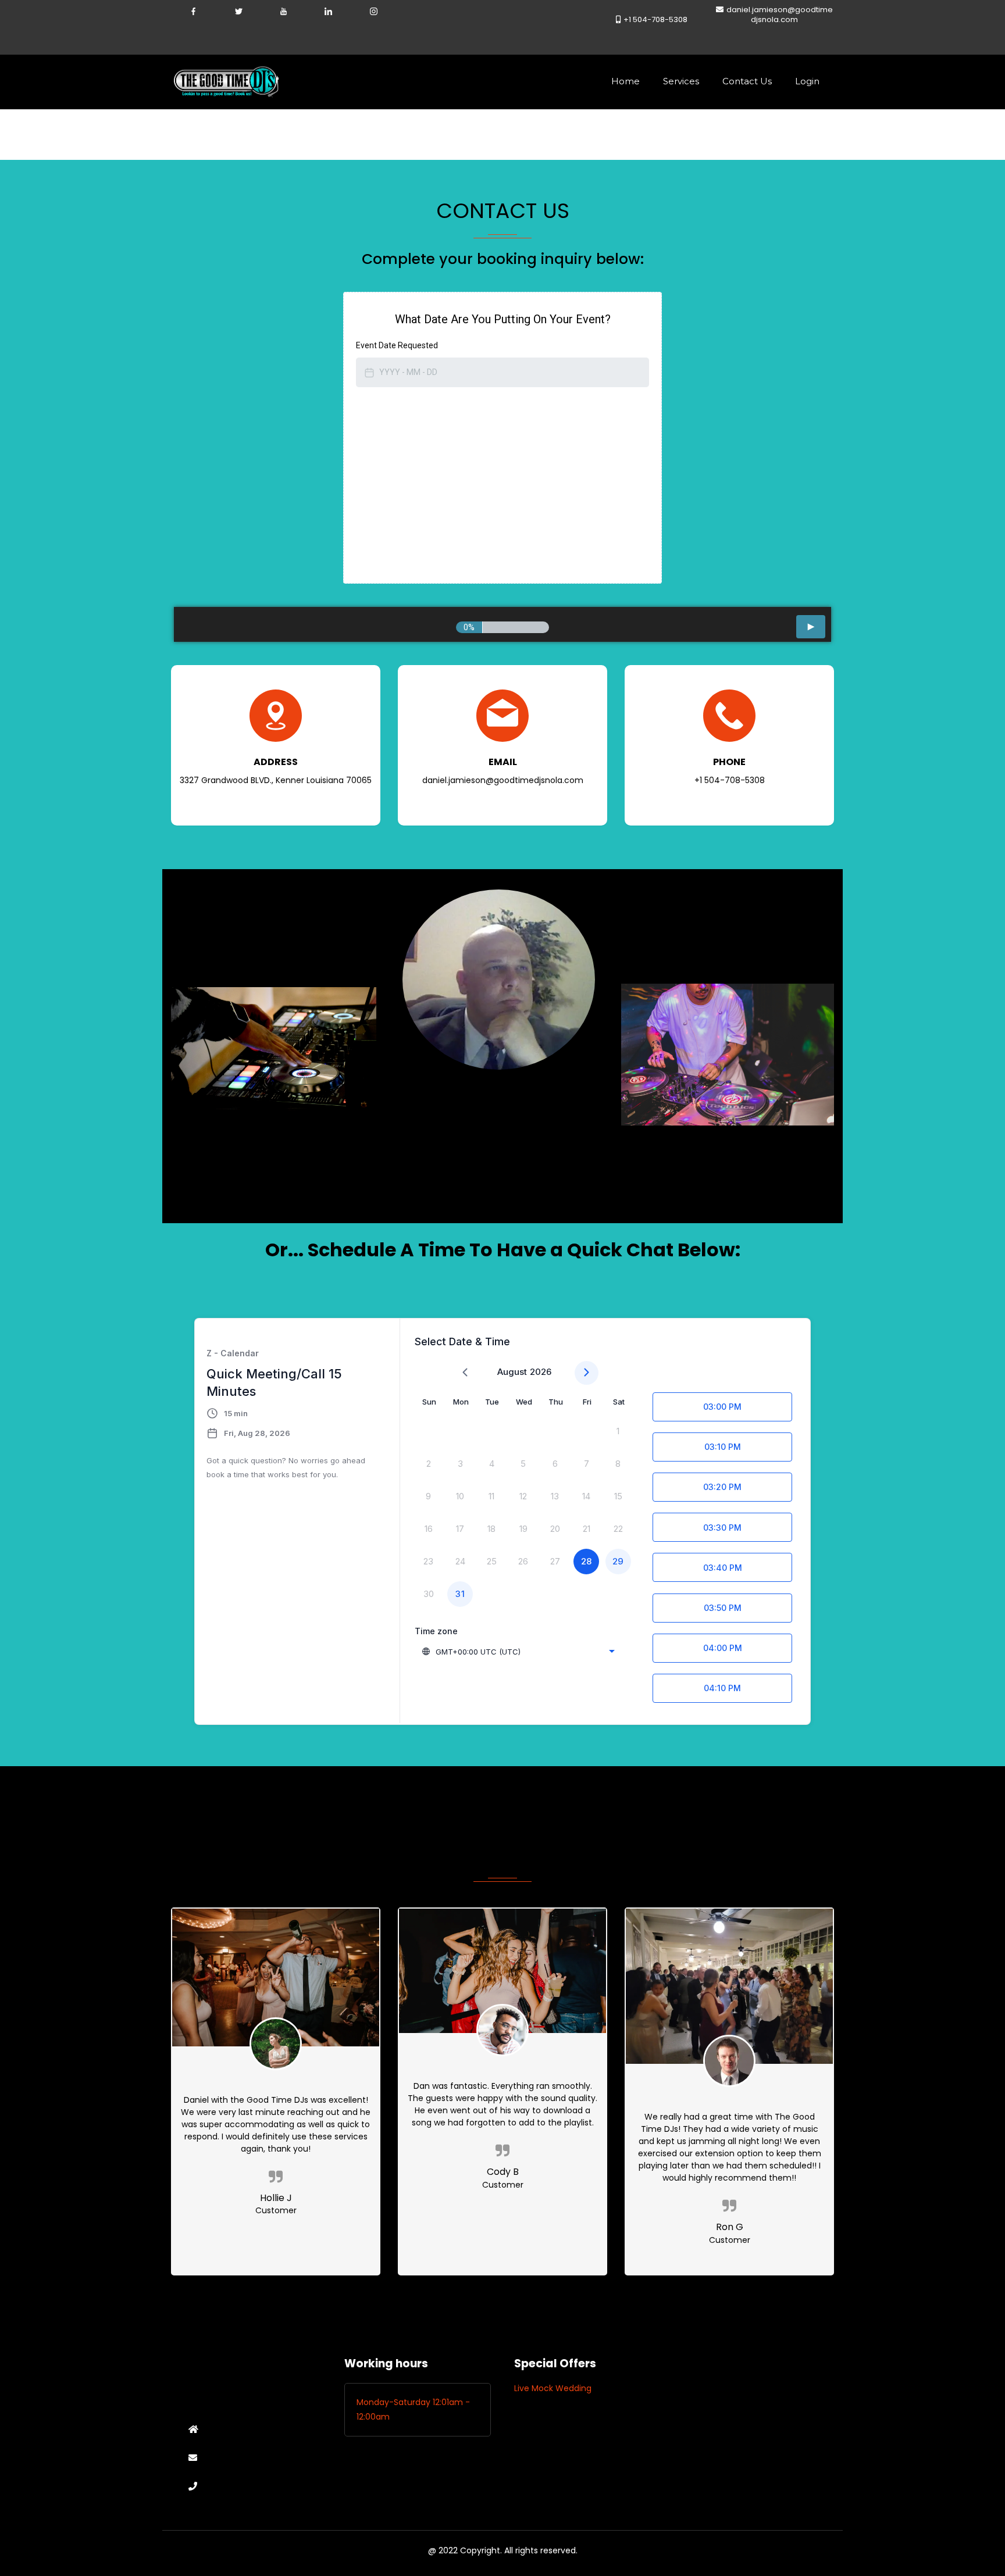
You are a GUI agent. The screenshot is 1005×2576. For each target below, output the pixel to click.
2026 (541, 1372)
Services (681, 81)
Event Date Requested (397, 345)
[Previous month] (465, 1373)
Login (807, 81)
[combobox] (519, 1652)
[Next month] (587, 1373)
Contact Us (747, 81)
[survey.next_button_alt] (811, 627)
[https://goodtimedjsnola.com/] (226, 81)
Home (626, 81)
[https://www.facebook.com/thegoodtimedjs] (193, 10)
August (512, 1372)
